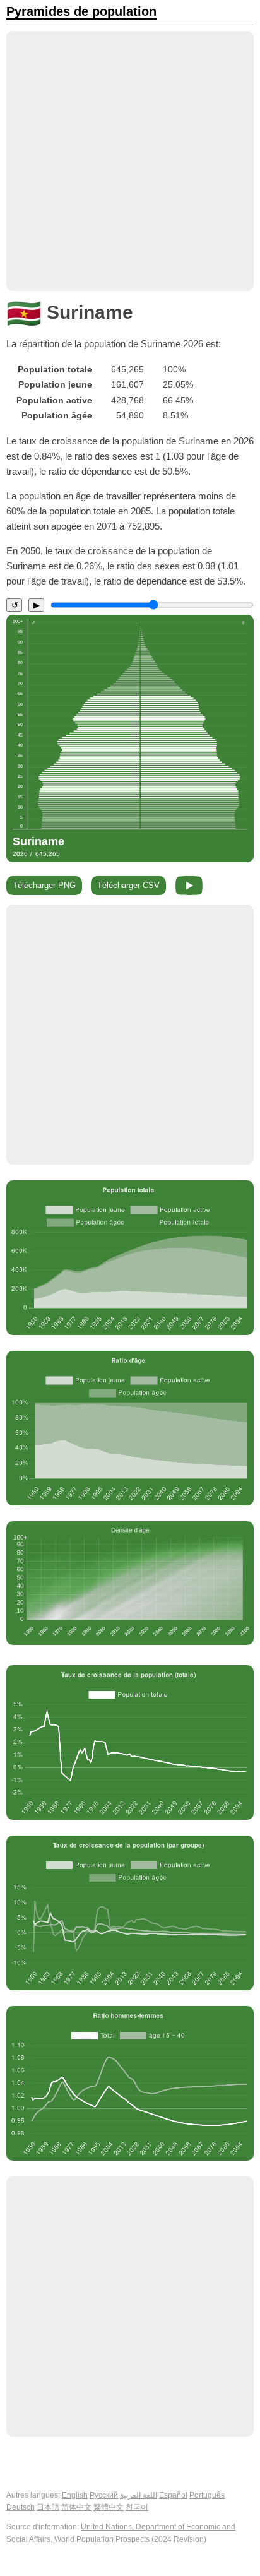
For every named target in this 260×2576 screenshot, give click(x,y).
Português (207, 2495)
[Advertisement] (130, 161)
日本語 (48, 2507)
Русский (104, 2495)
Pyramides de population (81, 12)
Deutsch (21, 2507)
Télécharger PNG (44, 885)
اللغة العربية (139, 2495)
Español (173, 2495)
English (75, 2495)
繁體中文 (109, 2507)
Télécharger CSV (128, 885)
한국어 (137, 2507)
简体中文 (76, 2507)
